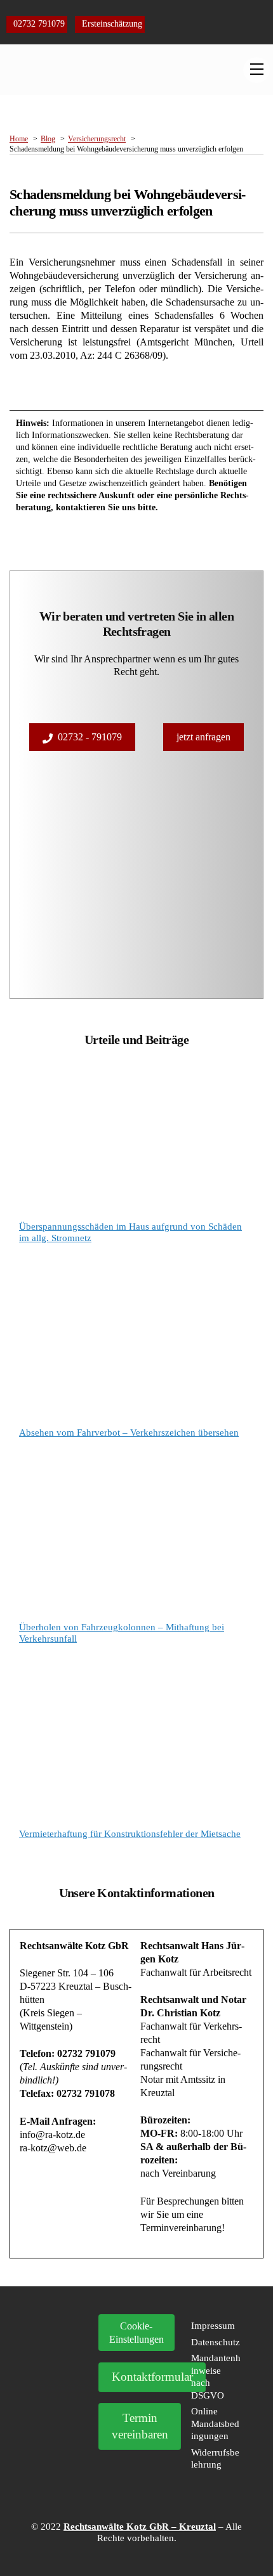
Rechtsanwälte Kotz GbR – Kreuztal (140, 2527)
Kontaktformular (152, 2377)
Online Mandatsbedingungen (215, 2424)
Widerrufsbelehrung (215, 2459)
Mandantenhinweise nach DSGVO (216, 2377)
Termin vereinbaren (140, 2426)
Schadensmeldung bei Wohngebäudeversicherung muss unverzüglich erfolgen (128, 203)
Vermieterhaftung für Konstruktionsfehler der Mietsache (130, 1834)
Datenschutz (216, 2342)
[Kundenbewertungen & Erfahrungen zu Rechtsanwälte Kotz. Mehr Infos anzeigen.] (57, 2394)
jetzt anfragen (203, 737)
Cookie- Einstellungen (136, 2333)
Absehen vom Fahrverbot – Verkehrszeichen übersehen (129, 1433)
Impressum (213, 2326)
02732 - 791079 (90, 737)
